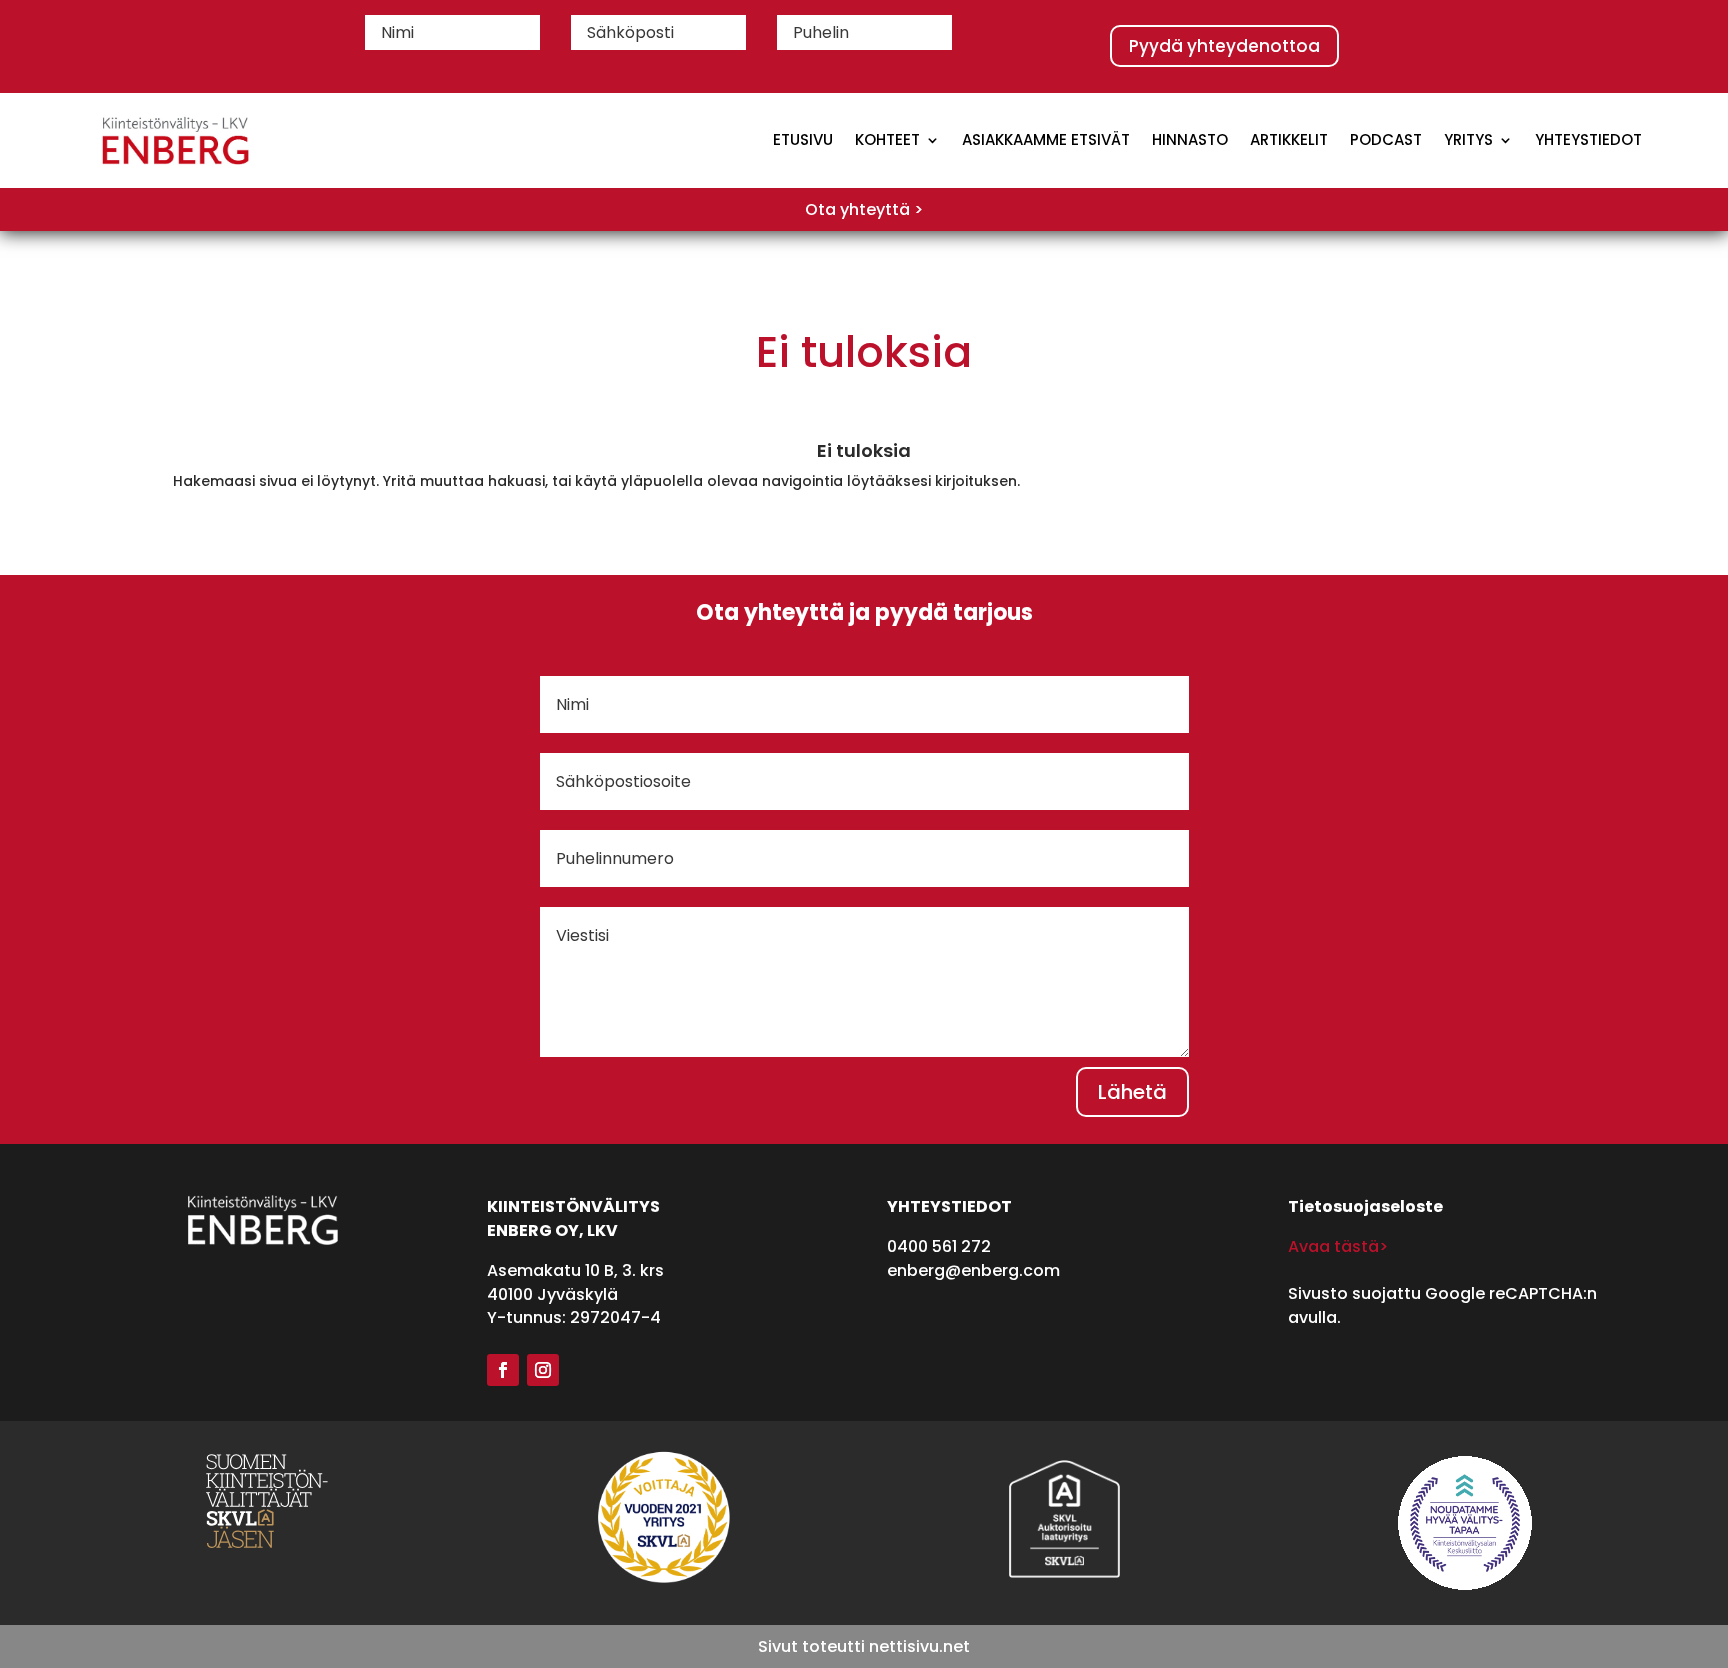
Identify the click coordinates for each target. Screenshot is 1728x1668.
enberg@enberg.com (973, 1270)
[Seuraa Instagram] (543, 1370)
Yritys (1468, 139)
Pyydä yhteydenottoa (1224, 46)
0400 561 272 (939, 1246)
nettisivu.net (919, 1646)
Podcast (1386, 139)
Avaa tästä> (1338, 1246)
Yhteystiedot (1588, 139)
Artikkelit (1289, 139)
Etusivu (803, 139)
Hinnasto (1190, 139)
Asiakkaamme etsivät (1046, 139)
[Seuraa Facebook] (503, 1370)
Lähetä (1132, 1092)
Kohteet (887, 139)
